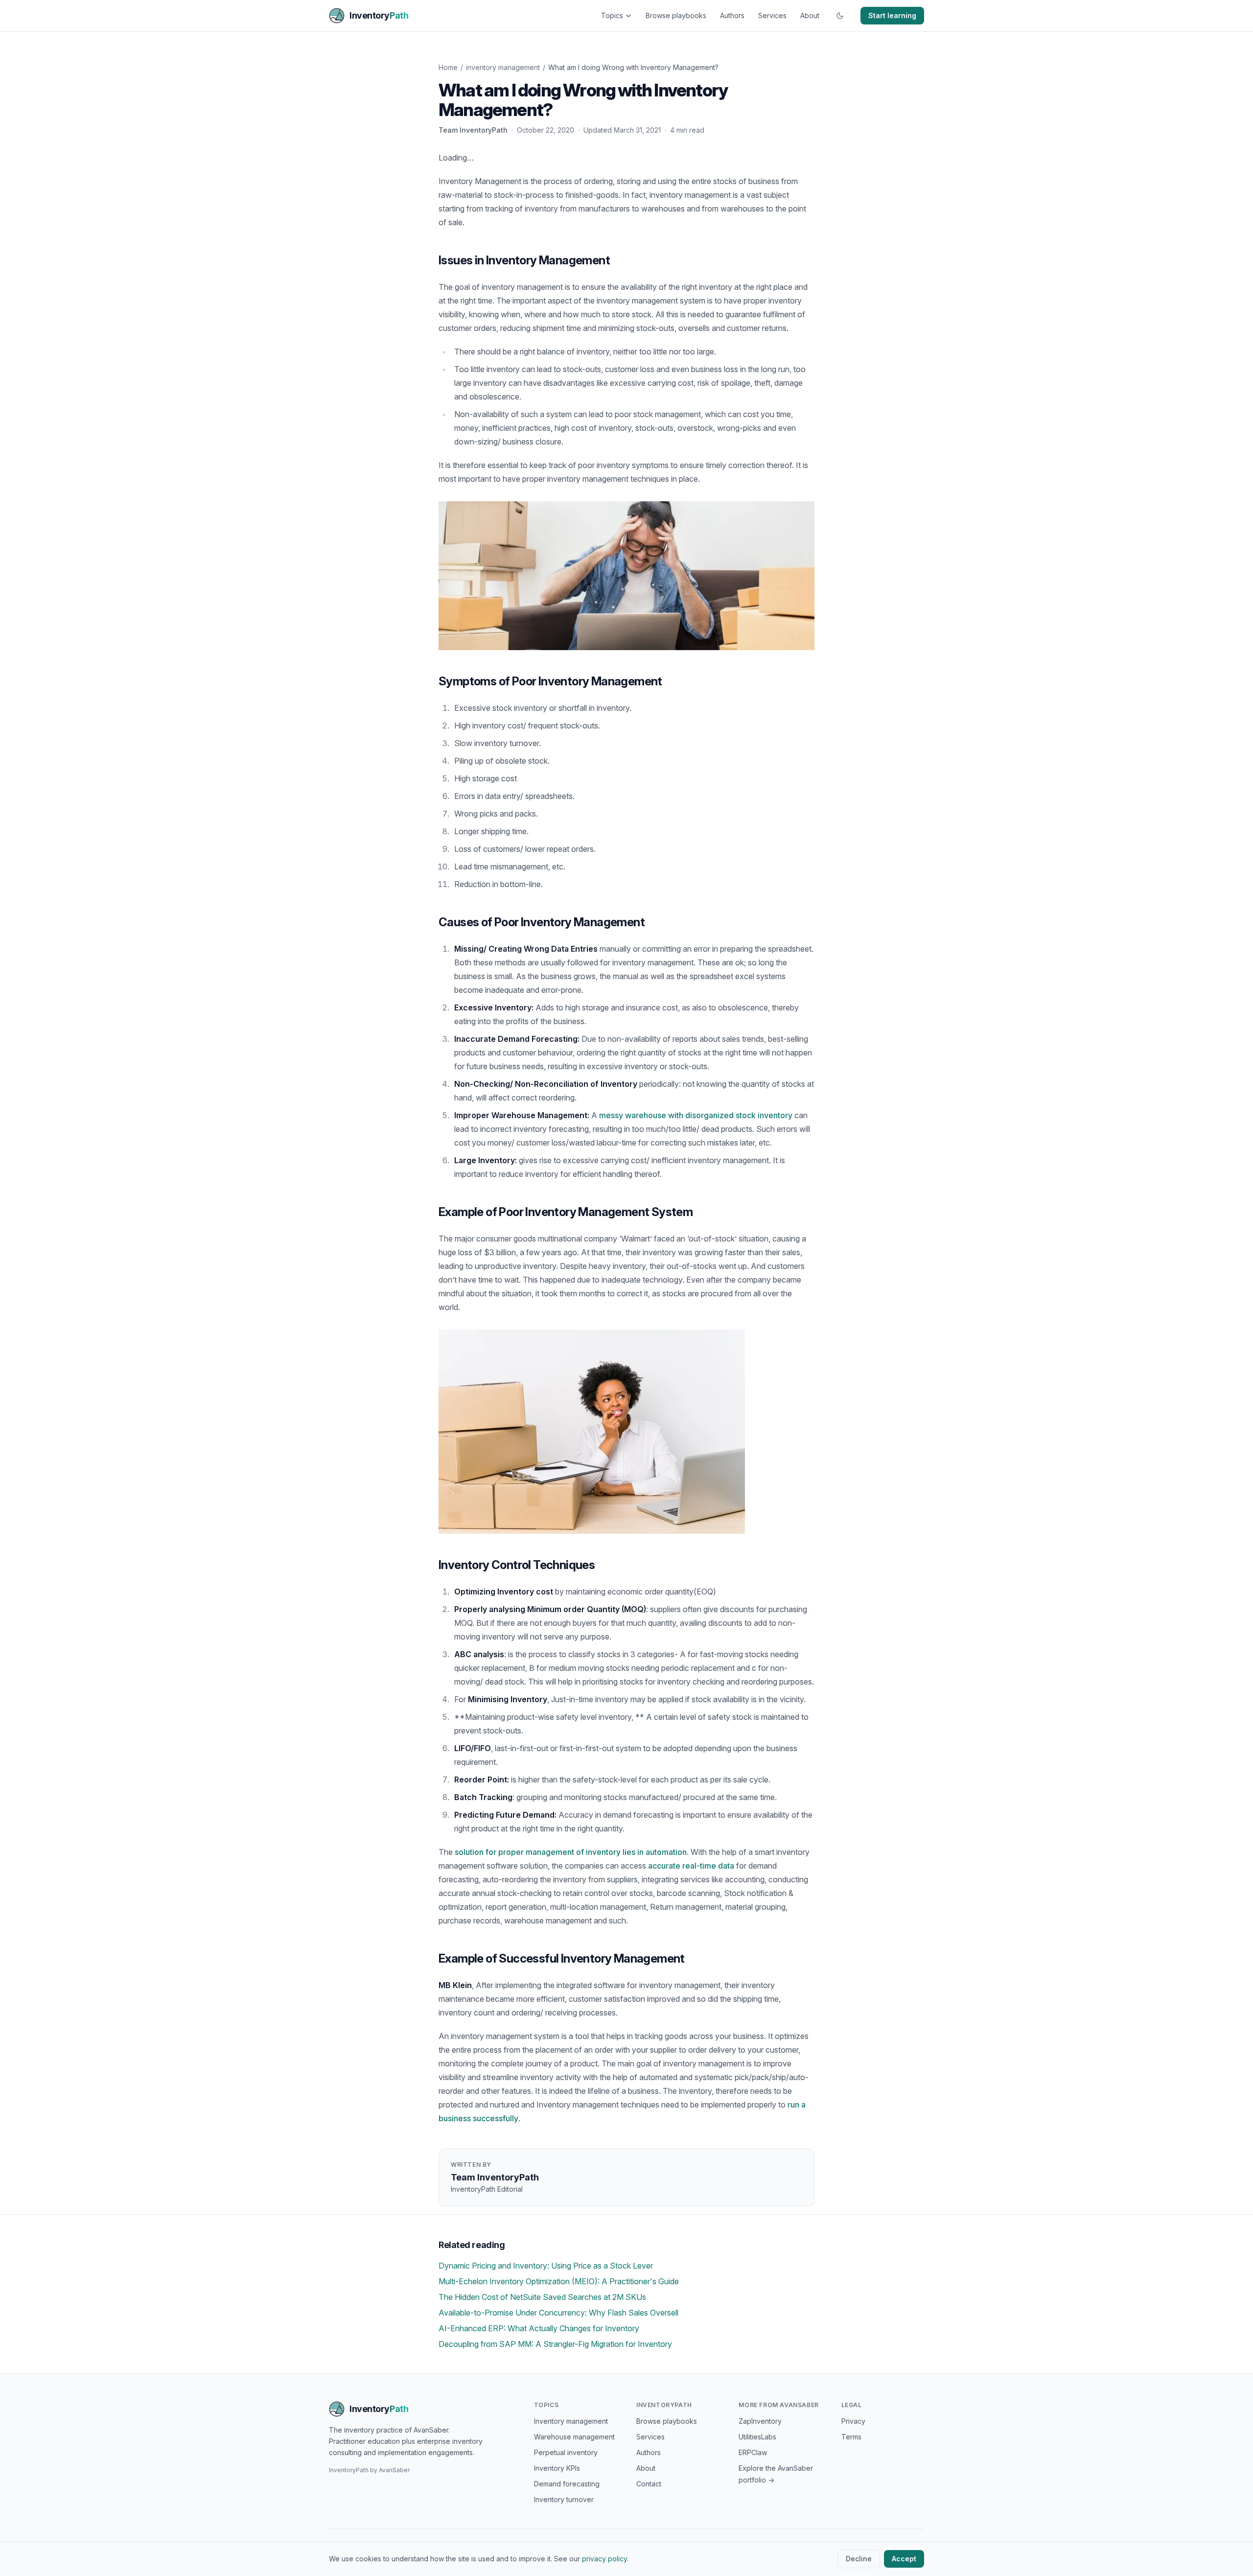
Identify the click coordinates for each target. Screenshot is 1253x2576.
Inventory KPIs (557, 2468)
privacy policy (604, 2559)
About (810, 15)
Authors (732, 15)
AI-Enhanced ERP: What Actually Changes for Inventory (539, 2328)
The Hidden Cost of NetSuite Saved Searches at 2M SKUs (542, 2297)
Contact (649, 2484)
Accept (904, 2559)
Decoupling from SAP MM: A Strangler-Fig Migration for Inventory (555, 2344)
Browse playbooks (676, 15)
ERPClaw (753, 2452)
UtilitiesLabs (757, 2437)
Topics (612, 15)
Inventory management (571, 2421)
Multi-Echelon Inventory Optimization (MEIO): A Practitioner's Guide (559, 2281)
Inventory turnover (564, 2499)
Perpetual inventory (566, 2452)
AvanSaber (394, 2470)
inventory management (503, 67)
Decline (859, 2559)
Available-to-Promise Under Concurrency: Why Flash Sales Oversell (558, 2313)
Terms (851, 2437)
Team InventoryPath (473, 130)
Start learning (892, 15)
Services (772, 15)
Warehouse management (574, 2437)
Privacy (853, 2421)
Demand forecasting (567, 2484)
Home (448, 67)
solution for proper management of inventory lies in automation (571, 1852)
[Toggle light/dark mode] (840, 16)
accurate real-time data (691, 1866)
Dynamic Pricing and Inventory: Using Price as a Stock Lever (546, 2266)
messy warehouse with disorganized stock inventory (696, 1115)
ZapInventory (760, 2421)
